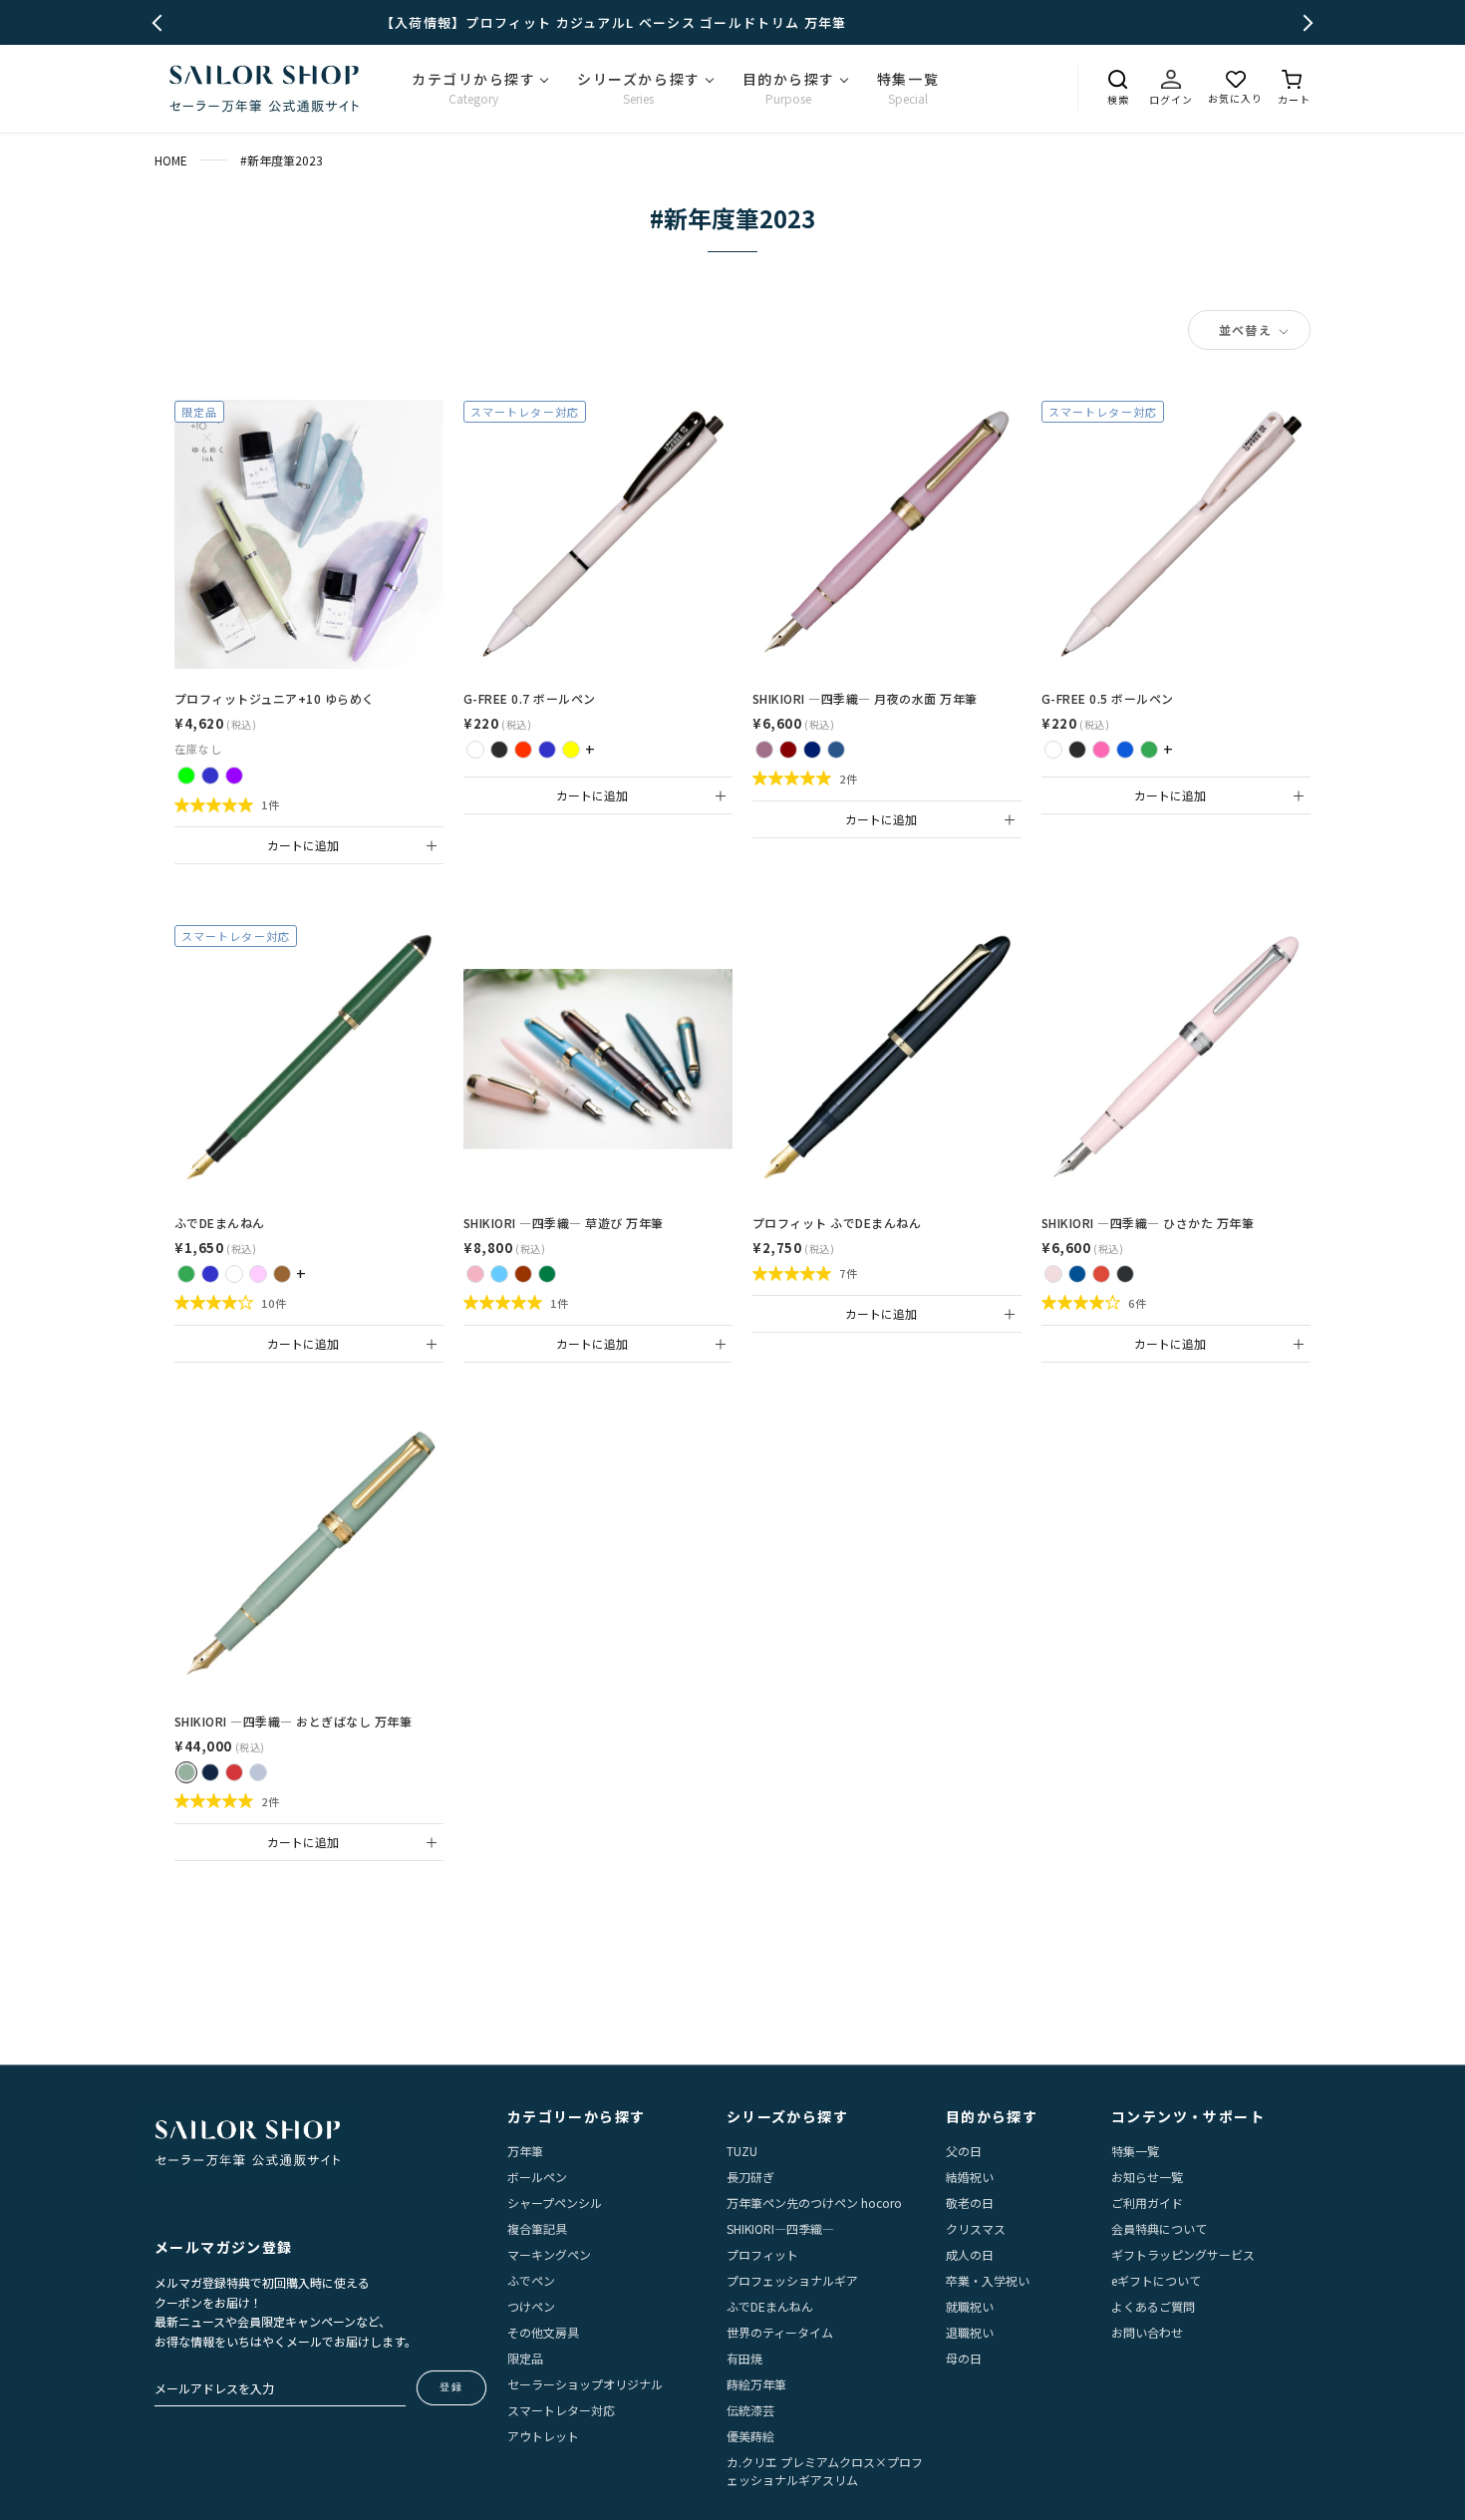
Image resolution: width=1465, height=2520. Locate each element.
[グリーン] (1149, 750)
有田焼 (744, 2358)
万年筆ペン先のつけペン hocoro (814, 2203)
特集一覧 (1135, 2151)
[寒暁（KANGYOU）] (234, 776)
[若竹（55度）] (186, 1274)
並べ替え (1247, 329)
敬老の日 (970, 2203)
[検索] (1118, 80)
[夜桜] (764, 750)
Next (1305, 22)
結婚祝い (970, 2177)
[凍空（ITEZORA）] (210, 776)
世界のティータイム (780, 2332)
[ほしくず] (1125, 1274)
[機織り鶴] (258, 1772)
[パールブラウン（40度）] (282, 1274)
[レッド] (523, 750)
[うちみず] (1077, 1274)
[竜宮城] (186, 1772)
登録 (451, 2387)
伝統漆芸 (750, 2410)
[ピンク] (1101, 750)
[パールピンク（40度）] (258, 1274)
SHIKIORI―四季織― (780, 2228)
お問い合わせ (1147, 2332)
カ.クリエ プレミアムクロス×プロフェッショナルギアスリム (825, 2471)
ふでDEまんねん (220, 1223)
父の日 (964, 2151)
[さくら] (1053, 1274)
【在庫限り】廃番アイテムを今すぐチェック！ (732, 22)
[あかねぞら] (1101, 1274)
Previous (161, 22)
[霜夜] (836, 750)
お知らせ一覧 (1147, 2177)
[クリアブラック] (499, 750)
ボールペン (537, 2177)
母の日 (964, 2358)
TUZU (742, 2151)
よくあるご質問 (1153, 2306)
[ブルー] (1125, 750)
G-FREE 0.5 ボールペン (1108, 698)
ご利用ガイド (1147, 2203)
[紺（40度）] (210, 1274)
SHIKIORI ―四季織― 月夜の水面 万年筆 (865, 698)
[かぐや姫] (234, 1772)
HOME (171, 160)
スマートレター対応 (561, 2410)
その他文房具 (543, 2332)
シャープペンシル (555, 2203)
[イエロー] (571, 750)
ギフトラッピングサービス (1183, 2254)
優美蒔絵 (750, 2436)
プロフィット (762, 2254)
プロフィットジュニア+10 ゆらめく (275, 698)
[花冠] (475, 1274)
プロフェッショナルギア (792, 2280)
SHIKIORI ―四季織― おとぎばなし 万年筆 (293, 1721)
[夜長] (812, 750)
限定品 (525, 2358)
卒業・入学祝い (988, 2280)
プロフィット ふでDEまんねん (837, 1223)
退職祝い (970, 2332)
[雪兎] (547, 1274)
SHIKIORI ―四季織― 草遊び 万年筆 (564, 1223)
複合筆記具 (537, 2228)
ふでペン (531, 2280)
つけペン (531, 2306)
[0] (1294, 80)
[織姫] (210, 1772)
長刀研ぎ (750, 2177)
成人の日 (970, 2254)
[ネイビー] (547, 750)
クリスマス (976, 2228)
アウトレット (543, 2436)
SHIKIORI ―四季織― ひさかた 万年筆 (1148, 1223)
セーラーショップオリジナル (585, 2384)
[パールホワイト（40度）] (234, 1274)
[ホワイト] (475, 750)
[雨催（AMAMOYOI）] (186, 776)
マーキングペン (549, 2254)
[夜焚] (788, 750)
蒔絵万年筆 (756, 2384)
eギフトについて (1156, 2280)
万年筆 (525, 2151)
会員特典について (1159, 2228)
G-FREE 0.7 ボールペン (530, 698)
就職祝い (970, 2306)
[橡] (523, 1274)
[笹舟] (499, 1274)
